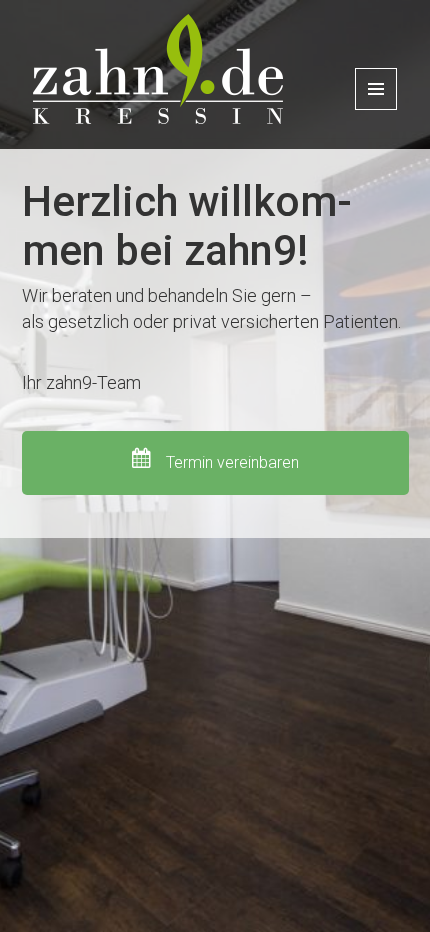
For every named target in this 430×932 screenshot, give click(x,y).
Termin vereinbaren (230, 462)
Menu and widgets (376, 109)
